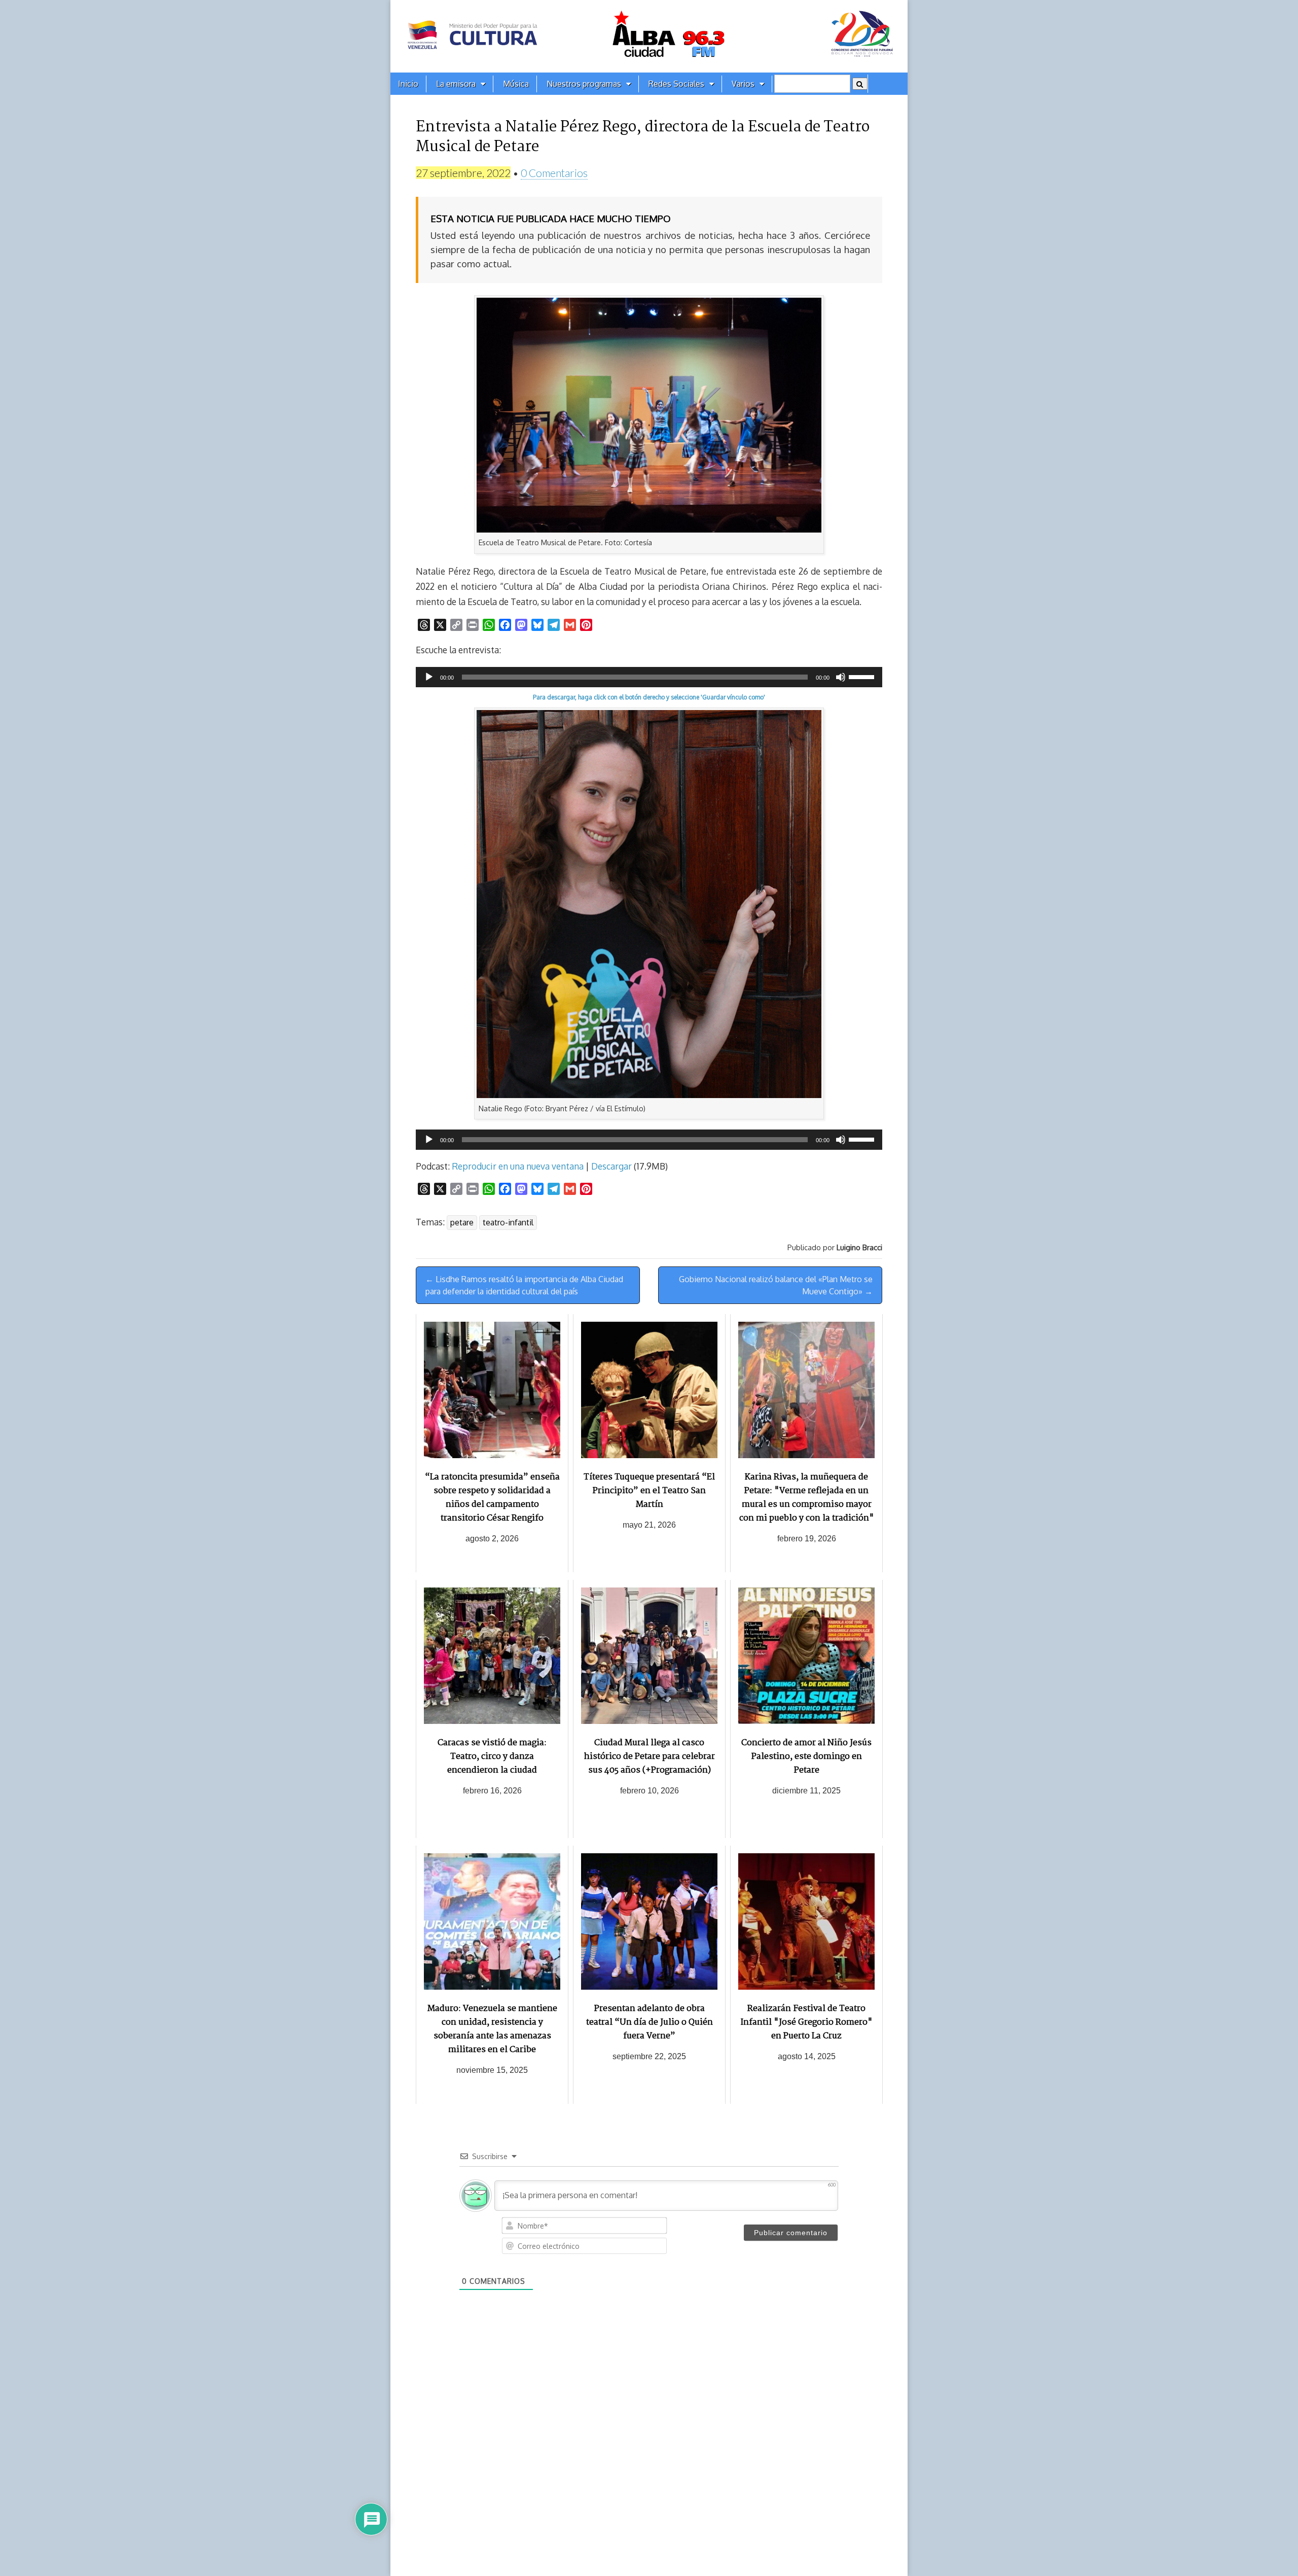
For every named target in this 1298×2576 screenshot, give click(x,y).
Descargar (611, 1166)
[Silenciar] (841, 677)
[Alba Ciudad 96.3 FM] (649, 36)
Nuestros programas (584, 84)
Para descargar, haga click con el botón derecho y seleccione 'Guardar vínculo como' (649, 697)
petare (462, 1222)
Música (516, 84)
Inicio (408, 84)
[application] (649, 677)
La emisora (456, 84)
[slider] (863, 676)
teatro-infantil (508, 1222)
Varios (743, 84)
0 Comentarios (554, 173)
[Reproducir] (429, 677)
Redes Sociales (676, 84)
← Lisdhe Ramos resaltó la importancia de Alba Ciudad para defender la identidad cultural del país (524, 1285)
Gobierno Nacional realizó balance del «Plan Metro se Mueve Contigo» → (776, 1285)
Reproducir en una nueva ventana (518, 1166)
